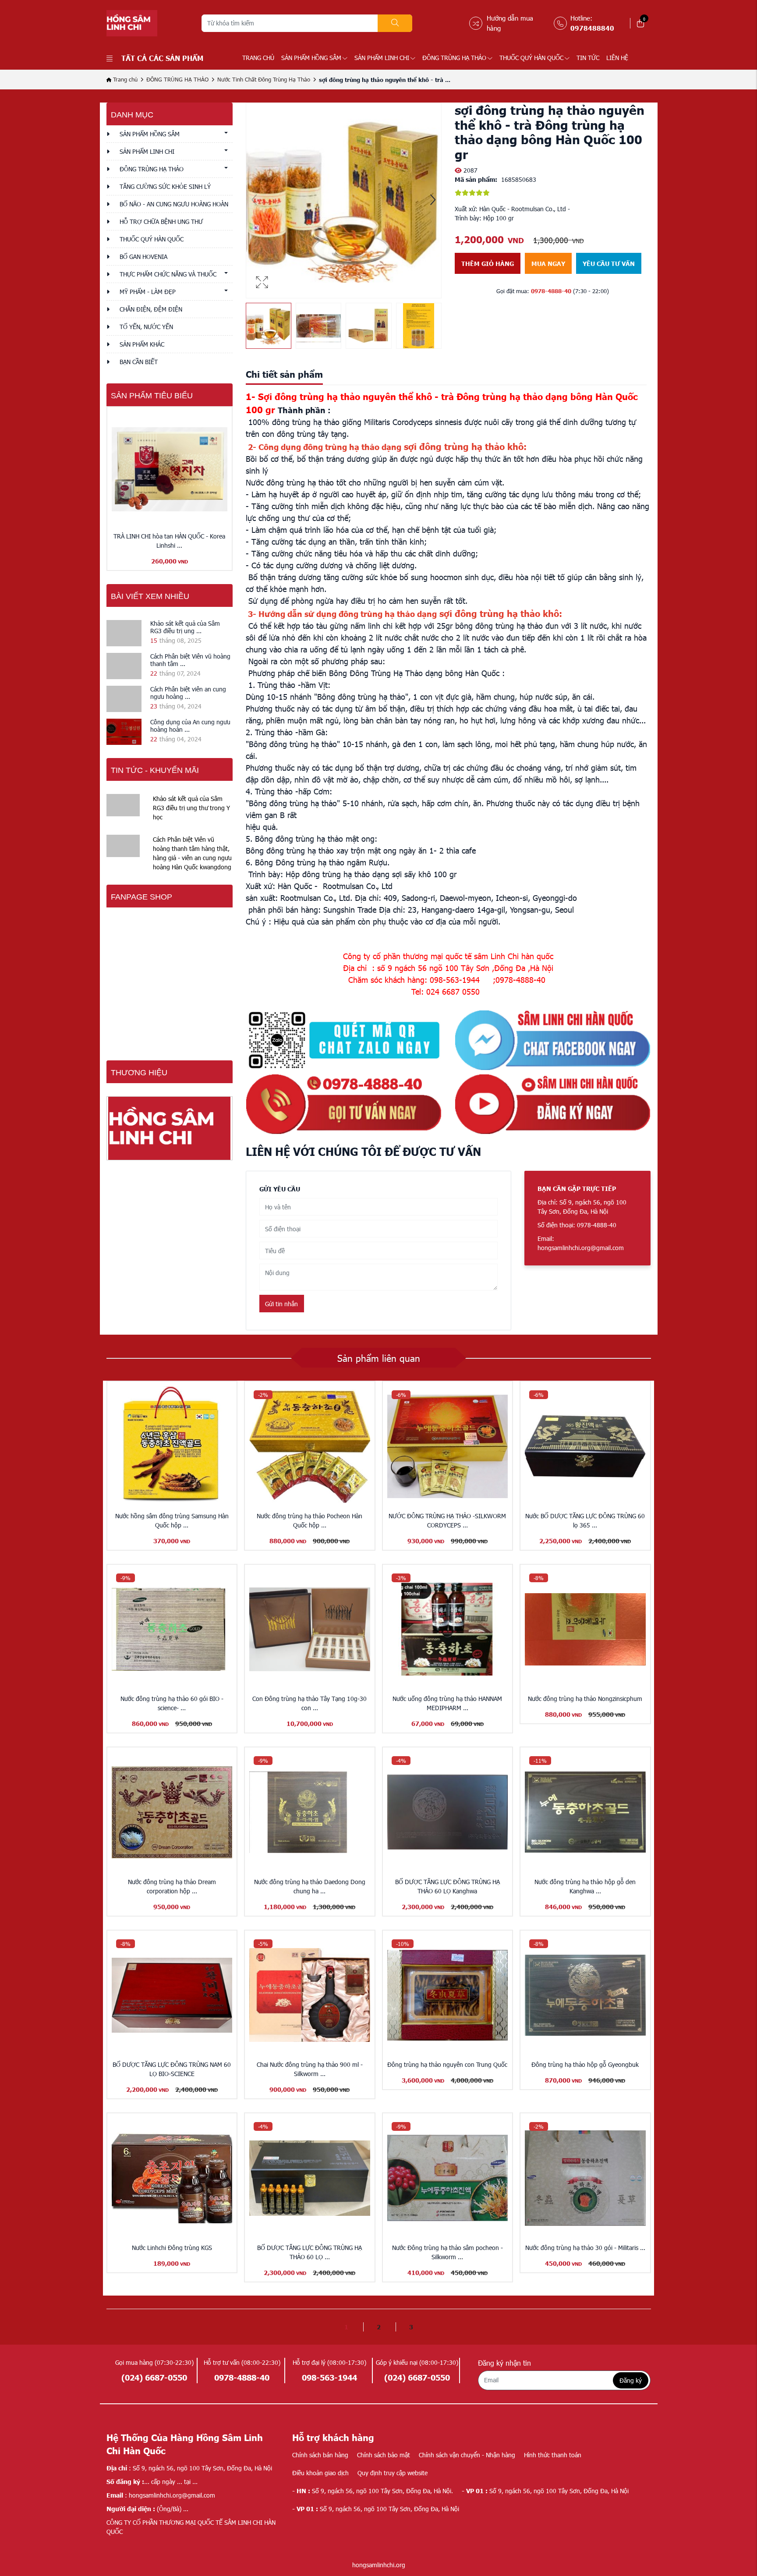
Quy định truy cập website (393, 2473)
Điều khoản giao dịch (320, 2473)
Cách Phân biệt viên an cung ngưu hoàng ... (188, 693)
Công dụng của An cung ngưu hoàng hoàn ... (190, 726)
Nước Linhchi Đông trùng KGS (172, 2248)
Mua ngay (548, 263)
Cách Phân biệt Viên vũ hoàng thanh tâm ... (190, 660)
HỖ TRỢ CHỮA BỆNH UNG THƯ (161, 221)
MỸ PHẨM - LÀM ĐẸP (148, 292)
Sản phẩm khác (142, 344)
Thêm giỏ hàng (488, 263)
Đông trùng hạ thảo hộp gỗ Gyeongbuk (585, 2064)
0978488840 (592, 28)
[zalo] (344, 1040)
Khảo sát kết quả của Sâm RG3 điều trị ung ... (185, 627)
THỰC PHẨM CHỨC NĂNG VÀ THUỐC (168, 274)
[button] (433, 201)
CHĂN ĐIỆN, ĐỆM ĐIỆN (151, 309)
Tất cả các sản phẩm (162, 58)
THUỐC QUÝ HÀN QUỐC (531, 58)
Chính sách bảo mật (384, 2455)
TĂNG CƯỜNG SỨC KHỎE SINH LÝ (165, 186)
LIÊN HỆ (617, 58)
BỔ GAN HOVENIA (143, 257)
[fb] (553, 1040)
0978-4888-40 (551, 291)
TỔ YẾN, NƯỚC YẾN (146, 327)
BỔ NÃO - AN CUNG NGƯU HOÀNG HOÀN (174, 204)
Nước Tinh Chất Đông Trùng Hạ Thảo (264, 79)
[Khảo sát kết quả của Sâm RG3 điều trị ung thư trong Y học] (124, 633)
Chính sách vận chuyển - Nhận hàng (467, 2455)
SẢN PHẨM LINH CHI (382, 58)
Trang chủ (258, 58)
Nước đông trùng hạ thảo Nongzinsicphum (585, 1699)
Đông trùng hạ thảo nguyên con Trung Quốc (447, 2064)
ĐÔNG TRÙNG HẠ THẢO (454, 58)
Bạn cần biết (139, 362)
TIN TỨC (588, 58)
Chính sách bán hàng (320, 2455)
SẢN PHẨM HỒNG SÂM (311, 58)
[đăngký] (553, 1104)
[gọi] (344, 1104)
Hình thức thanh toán (553, 2455)
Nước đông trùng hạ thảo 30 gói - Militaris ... (585, 2248)
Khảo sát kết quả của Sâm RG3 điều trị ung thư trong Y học (191, 808)
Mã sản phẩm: (476, 179)
